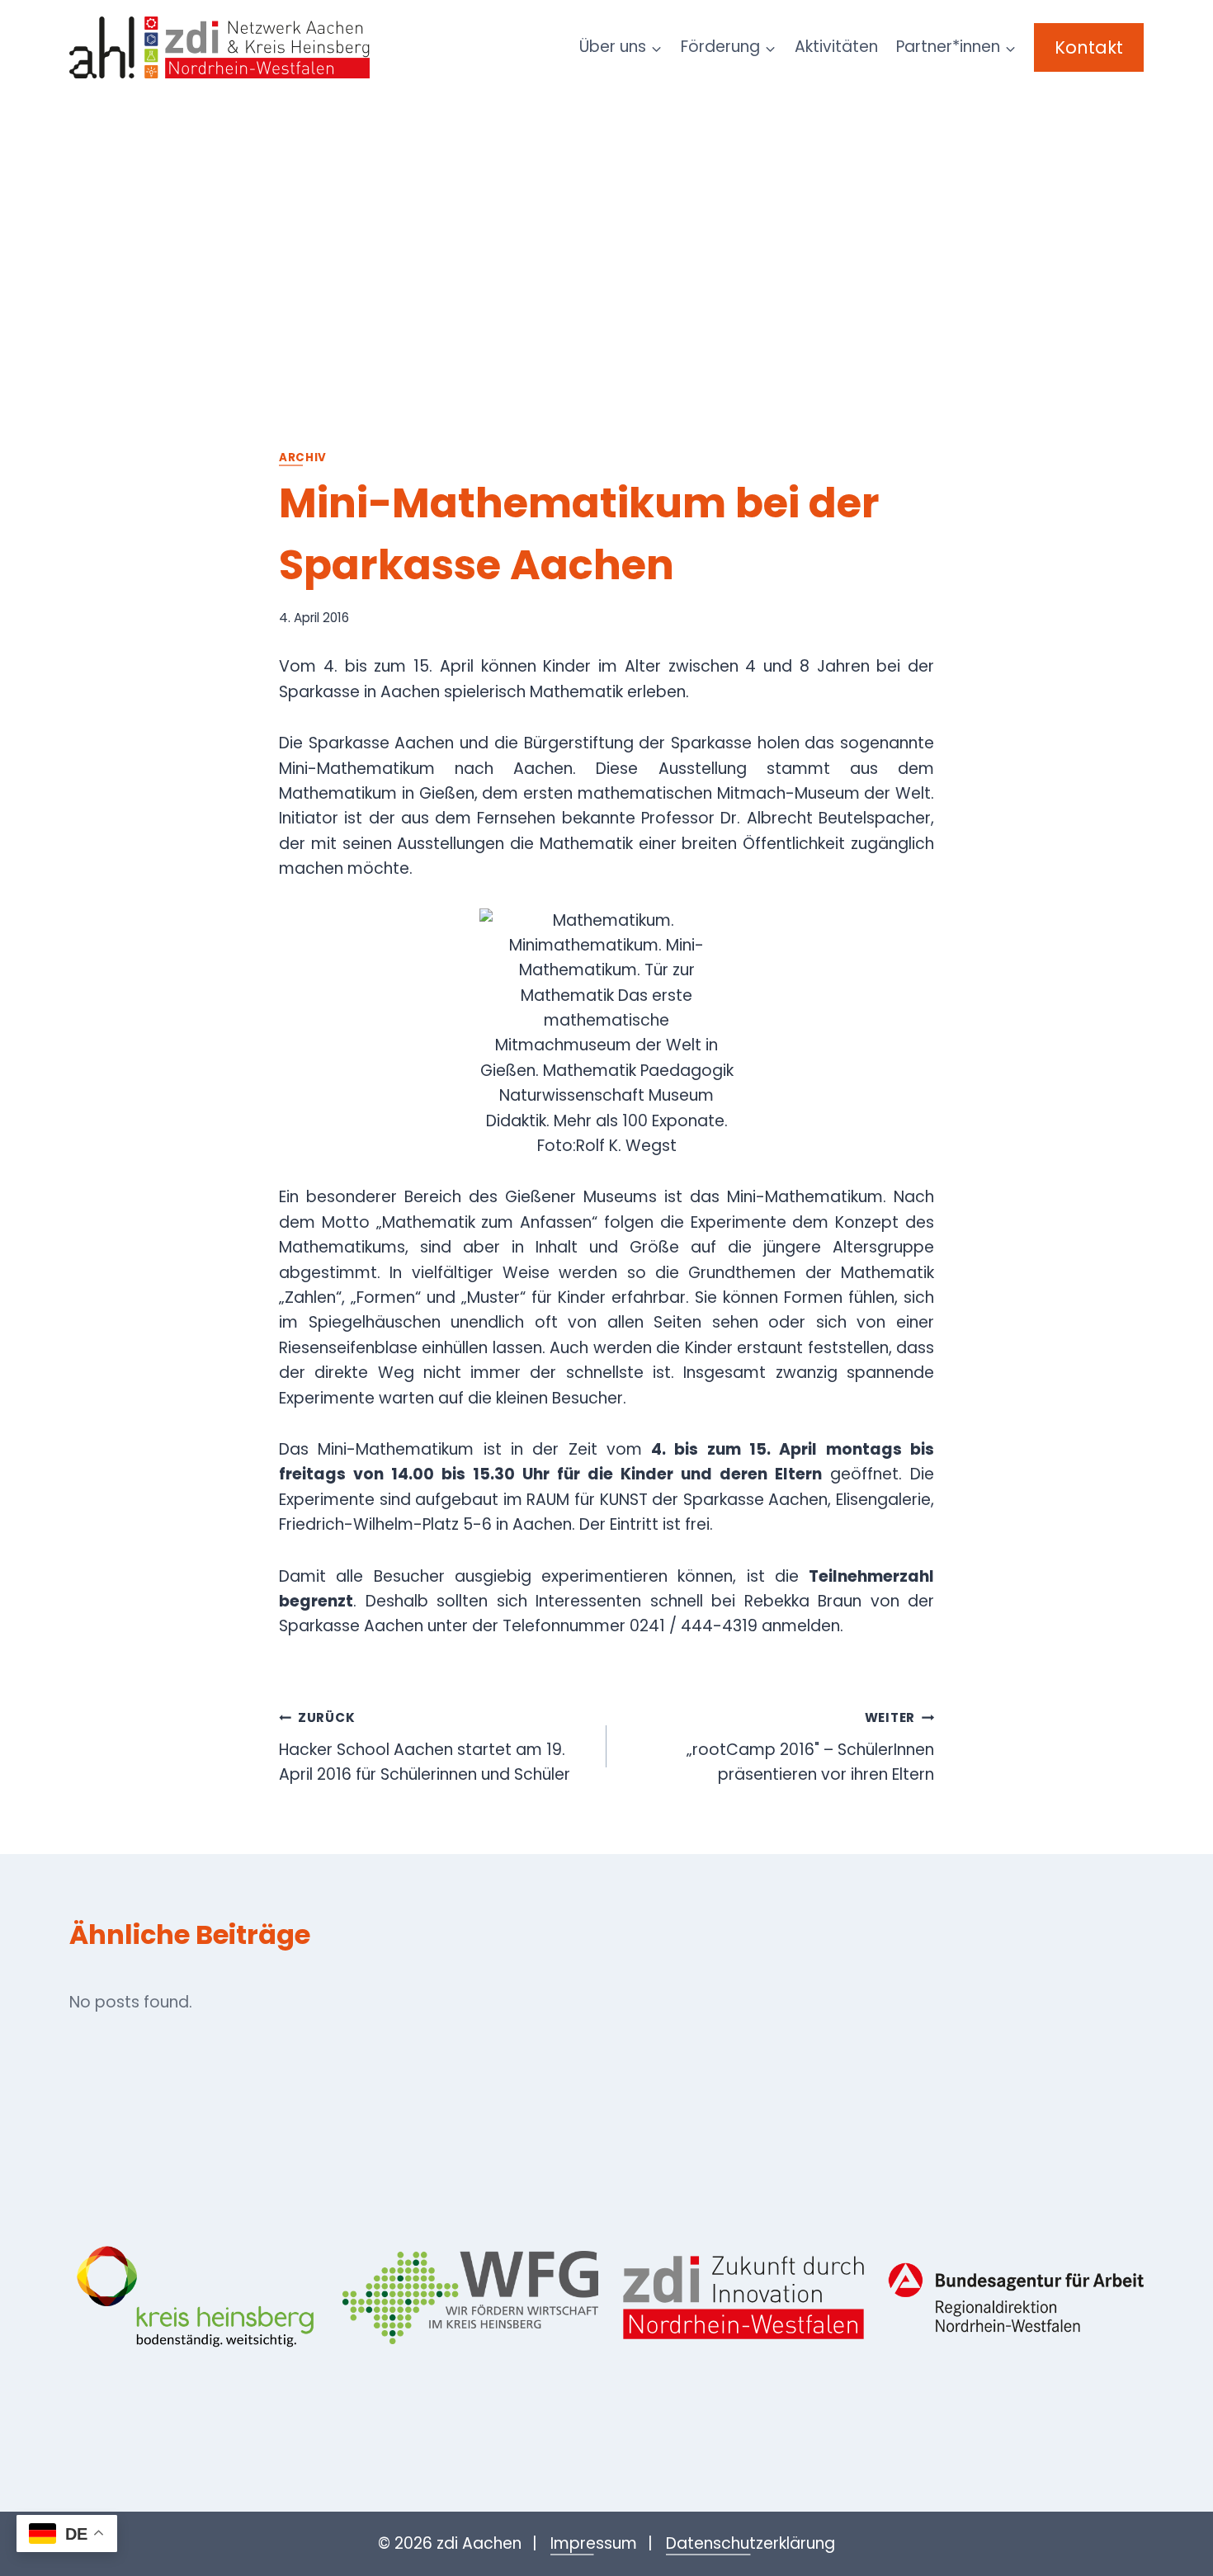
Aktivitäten (836, 47)
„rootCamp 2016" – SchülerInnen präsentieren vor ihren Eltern (810, 1747)
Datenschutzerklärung (750, 2543)
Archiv (303, 458)
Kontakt (1089, 47)
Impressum (594, 2543)
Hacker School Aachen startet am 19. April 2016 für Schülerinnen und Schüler (425, 1747)
